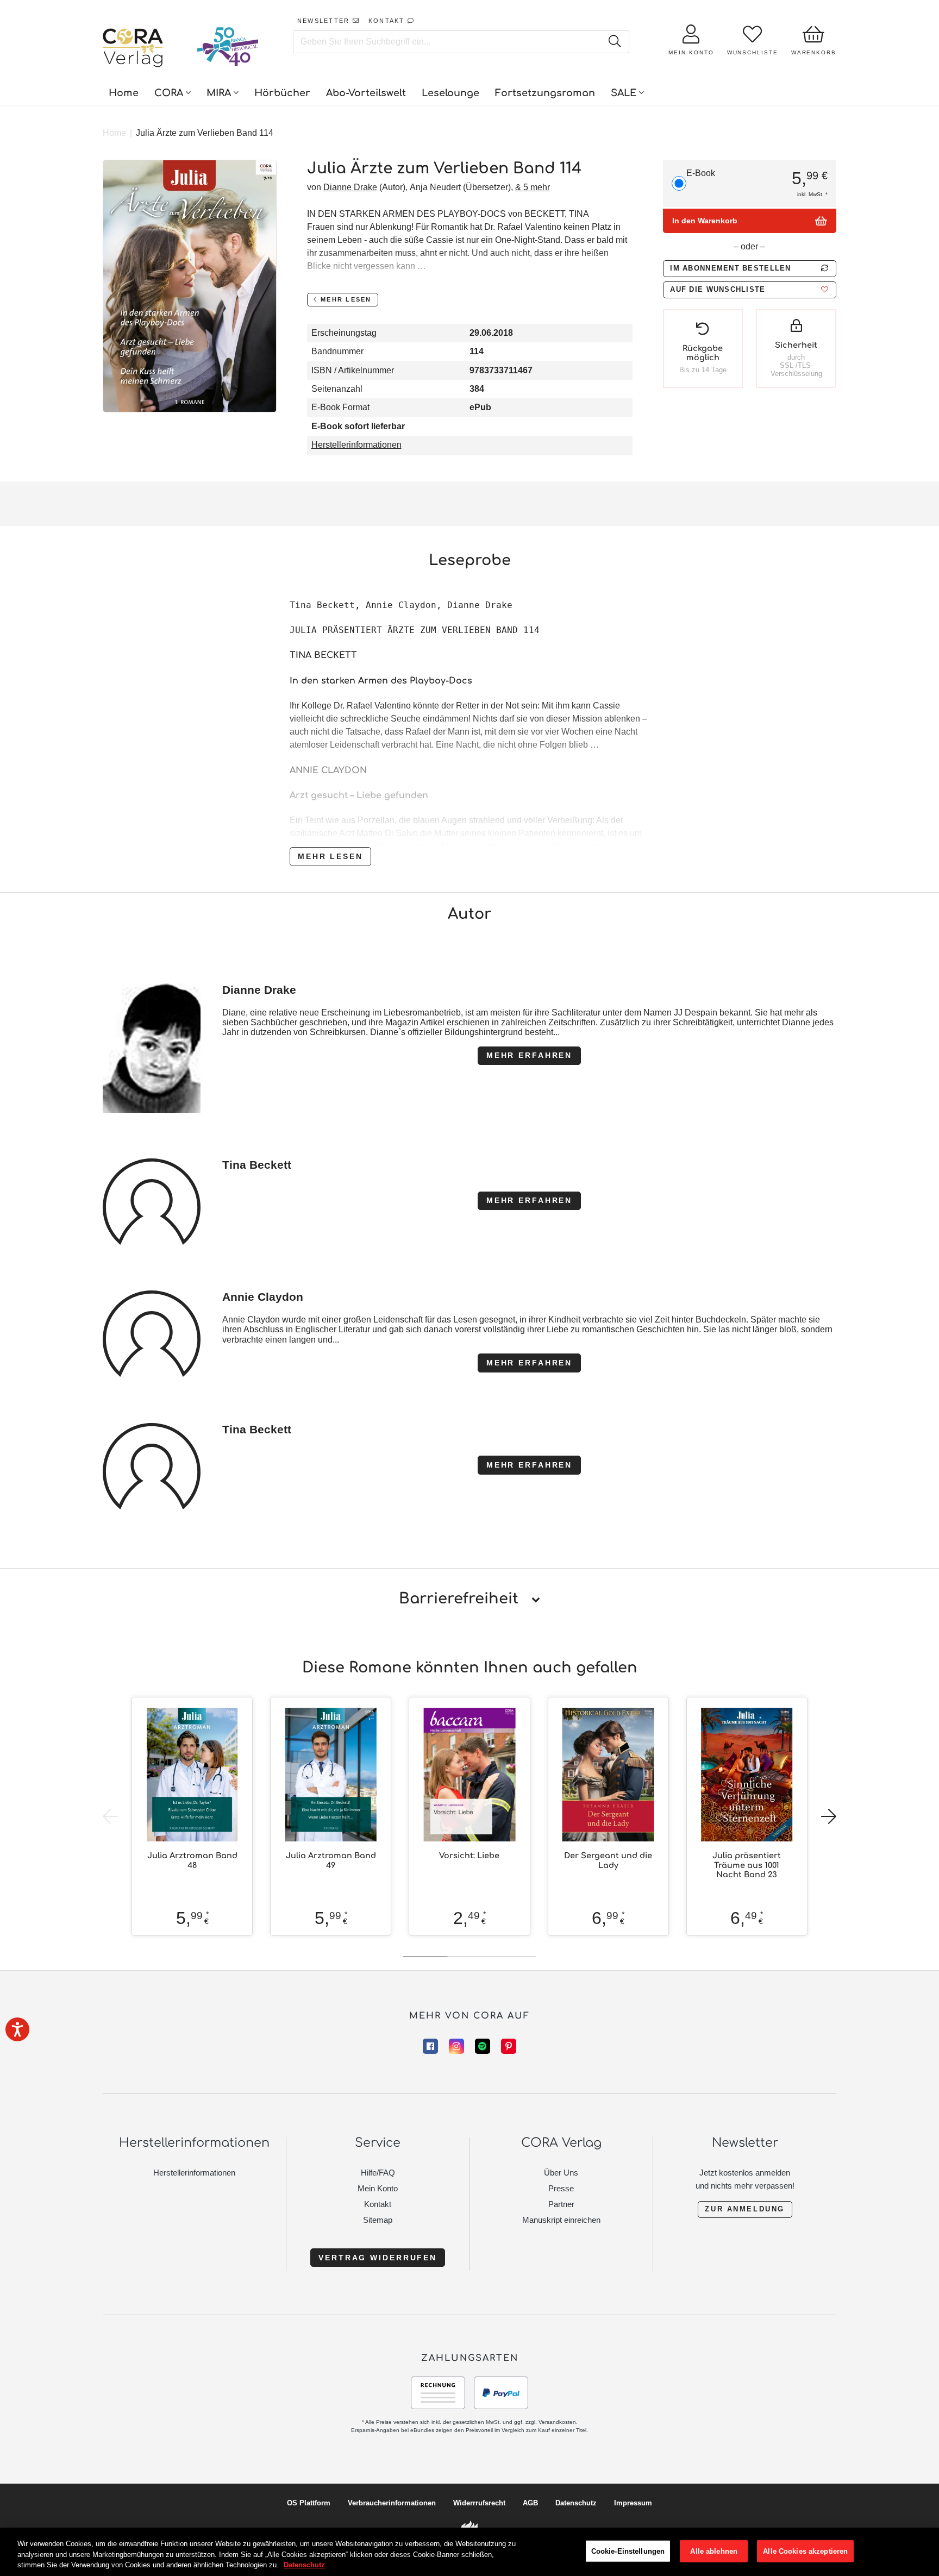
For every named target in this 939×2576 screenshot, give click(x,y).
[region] (469, 2552)
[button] (749, 290)
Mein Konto (378, 2188)
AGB (530, 2503)
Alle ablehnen (714, 2551)
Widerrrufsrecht (479, 2503)
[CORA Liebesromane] (133, 49)
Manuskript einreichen (561, 2220)
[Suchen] (614, 42)
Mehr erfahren (529, 1055)
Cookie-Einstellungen (628, 2551)
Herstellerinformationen (356, 445)
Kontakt (378, 2204)
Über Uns (561, 2173)
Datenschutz (576, 2503)
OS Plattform (309, 2503)
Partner (561, 2204)
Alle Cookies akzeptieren (805, 2551)
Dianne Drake (350, 187)
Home (114, 133)
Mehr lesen (330, 856)
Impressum (633, 2503)
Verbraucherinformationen (392, 2503)
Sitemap (378, 2220)
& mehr (533, 187)
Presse (561, 2188)
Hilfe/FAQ (378, 2173)
